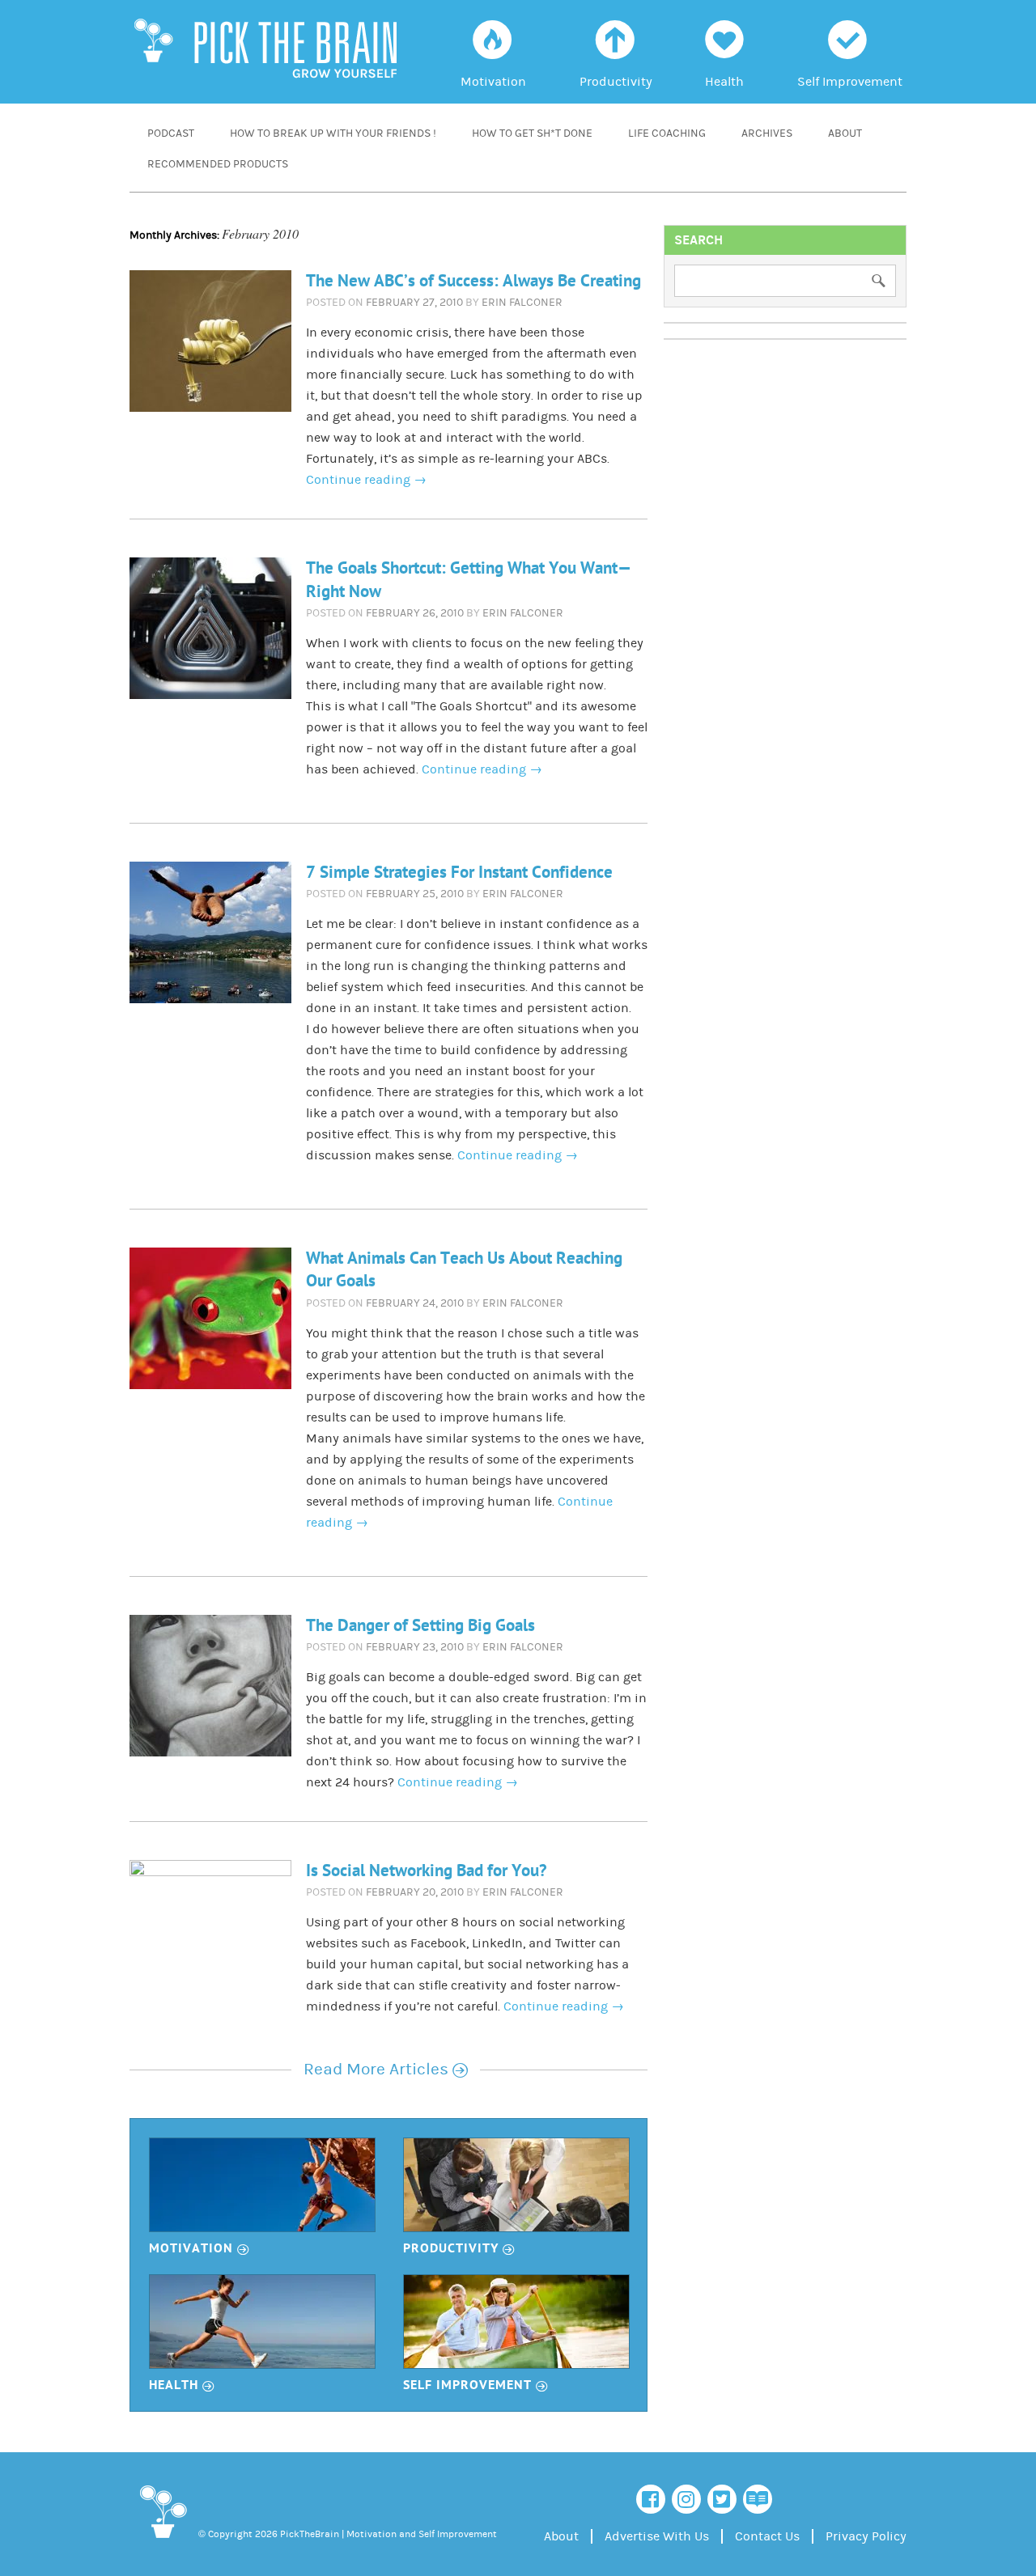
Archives (767, 133)
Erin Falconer (522, 303)
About (845, 133)
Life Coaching (667, 133)
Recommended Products (218, 164)
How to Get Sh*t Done (532, 133)
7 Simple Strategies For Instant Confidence (459, 873)
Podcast (171, 133)
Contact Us (767, 2536)
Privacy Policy (866, 2536)
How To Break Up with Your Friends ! (333, 133)
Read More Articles (386, 2070)
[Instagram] (686, 2499)
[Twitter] (722, 2499)
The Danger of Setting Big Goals (420, 1626)
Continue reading (366, 480)
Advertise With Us (657, 2536)
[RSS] (758, 2499)
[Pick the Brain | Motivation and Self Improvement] (162, 2541)
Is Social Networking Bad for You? (427, 1871)
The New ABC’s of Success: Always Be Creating (473, 281)
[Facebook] (651, 2499)
